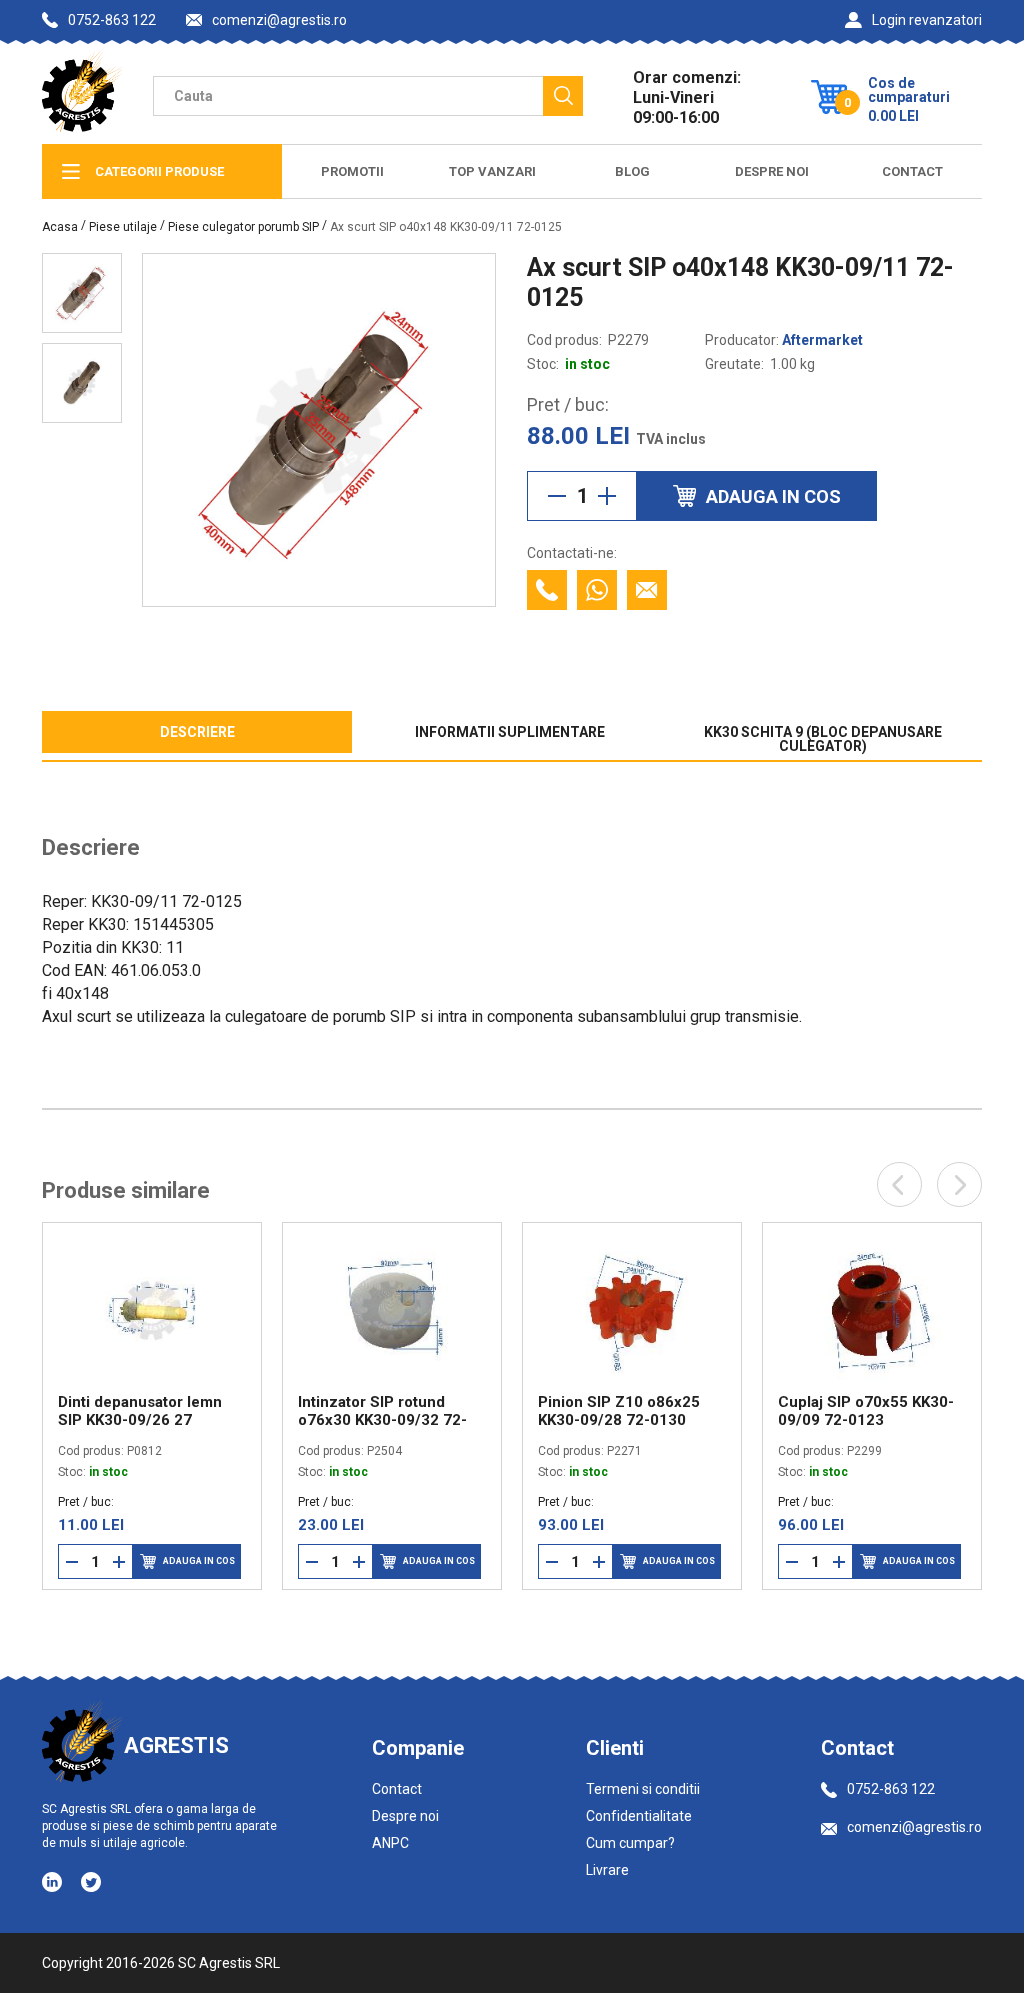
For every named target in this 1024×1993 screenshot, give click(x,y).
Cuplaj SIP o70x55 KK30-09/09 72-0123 (866, 1411)
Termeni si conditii (643, 1789)
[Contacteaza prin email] (647, 590)
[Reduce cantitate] (557, 496)
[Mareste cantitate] (607, 496)
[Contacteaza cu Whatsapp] (597, 590)
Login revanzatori (927, 20)
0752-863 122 (112, 20)
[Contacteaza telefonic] (547, 590)
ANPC (390, 1843)
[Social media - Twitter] (91, 1882)
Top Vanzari (492, 171)
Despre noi (405, 1816)
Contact (912, 171)
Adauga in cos (199, 1561)
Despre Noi (772, 171)
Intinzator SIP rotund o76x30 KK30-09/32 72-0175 (382, 1411)
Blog (632, 171)
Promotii (352, 171)
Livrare (607, 1870)
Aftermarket (822, 340)
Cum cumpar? (630, 1843)
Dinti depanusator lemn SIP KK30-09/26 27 (140, 1411)
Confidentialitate (639, 1816)
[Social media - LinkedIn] (53, 1881)
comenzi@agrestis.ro (279, 20)
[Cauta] (563, 96)
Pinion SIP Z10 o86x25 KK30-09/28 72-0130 (619, 1411)
